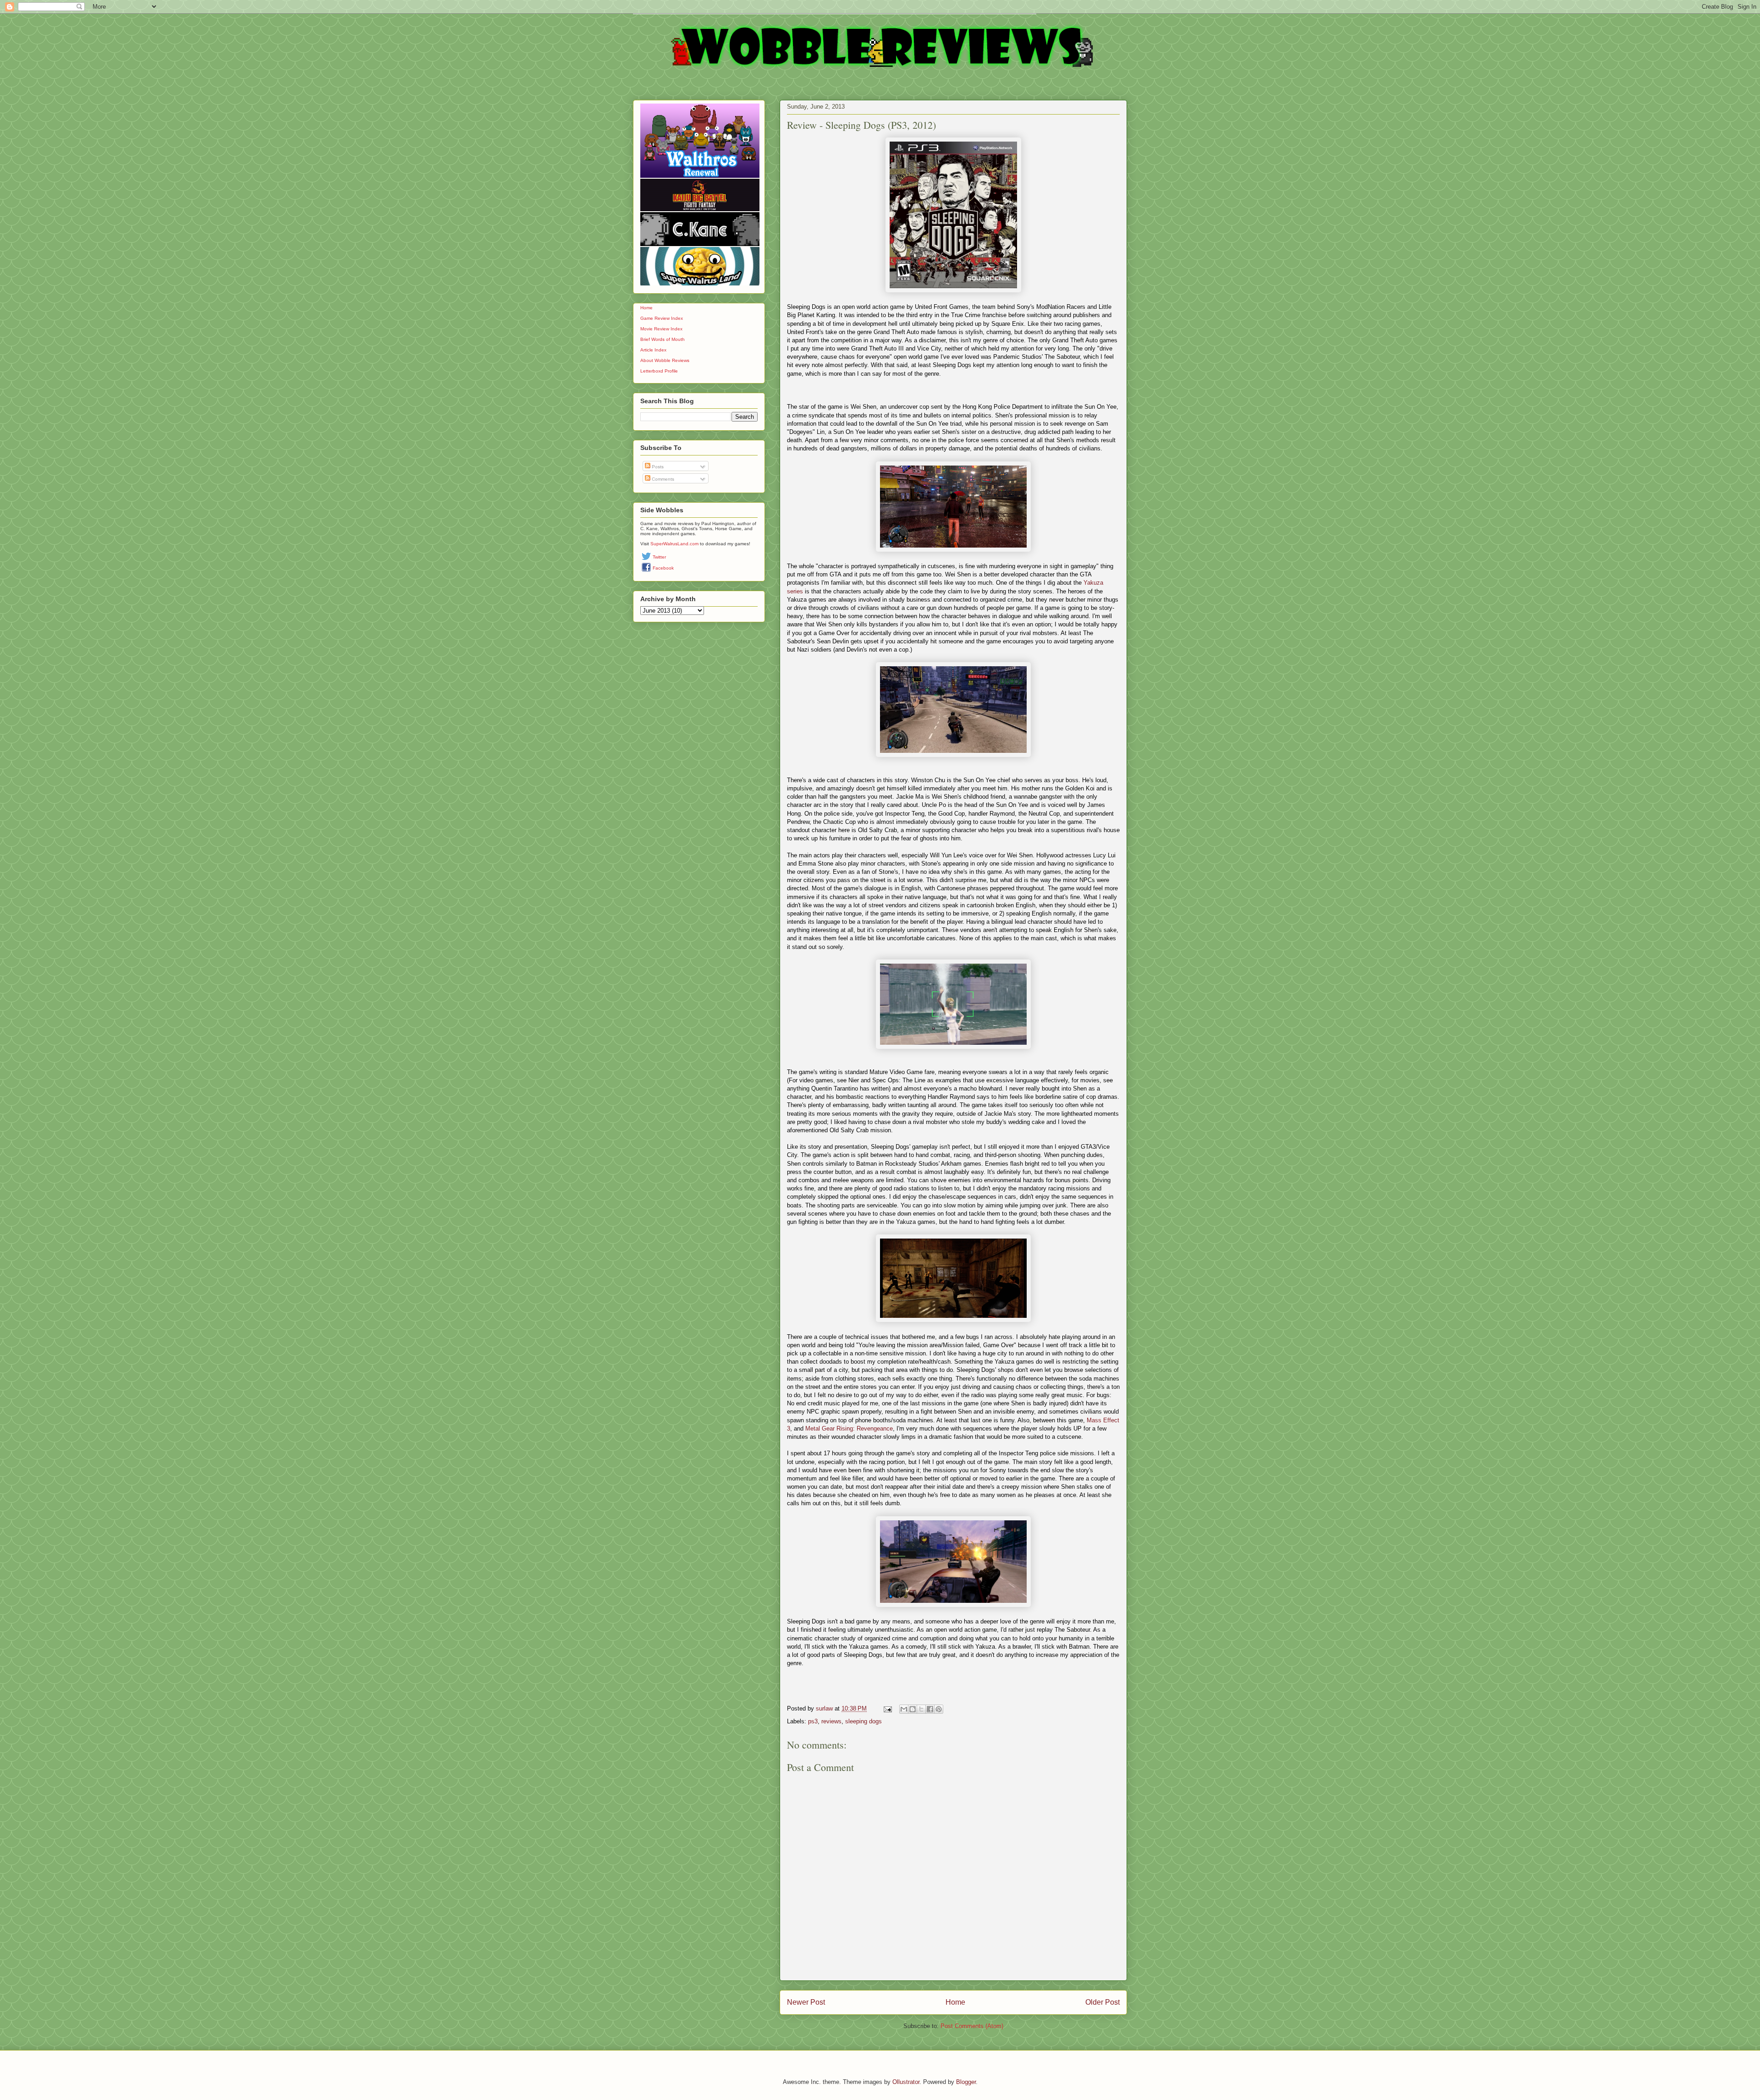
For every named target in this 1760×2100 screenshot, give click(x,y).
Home (955, 2002)
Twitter (659, 557)
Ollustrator (906, 2082)
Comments (662, 479)
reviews (831, 1721)
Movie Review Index (661, 329)
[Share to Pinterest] (939, 1709)
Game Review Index (662, 318)
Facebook (663, 568)
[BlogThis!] (913, 1709)
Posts (657, 467)
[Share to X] (921, 1709)
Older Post (1103, 2002)
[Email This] (904, 1709)
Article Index (653, 350)
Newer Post (806, 2002)
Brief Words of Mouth (663, 339)
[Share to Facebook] (930, 1709)
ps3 (813, 1721)
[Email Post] (887, 1708)
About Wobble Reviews (665, 360)
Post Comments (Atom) (972, 2026)
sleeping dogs (863, 1721)
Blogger (966, 2082)
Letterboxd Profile (659, 371)
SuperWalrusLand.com (674, 544)
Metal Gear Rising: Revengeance (849, 1428)
